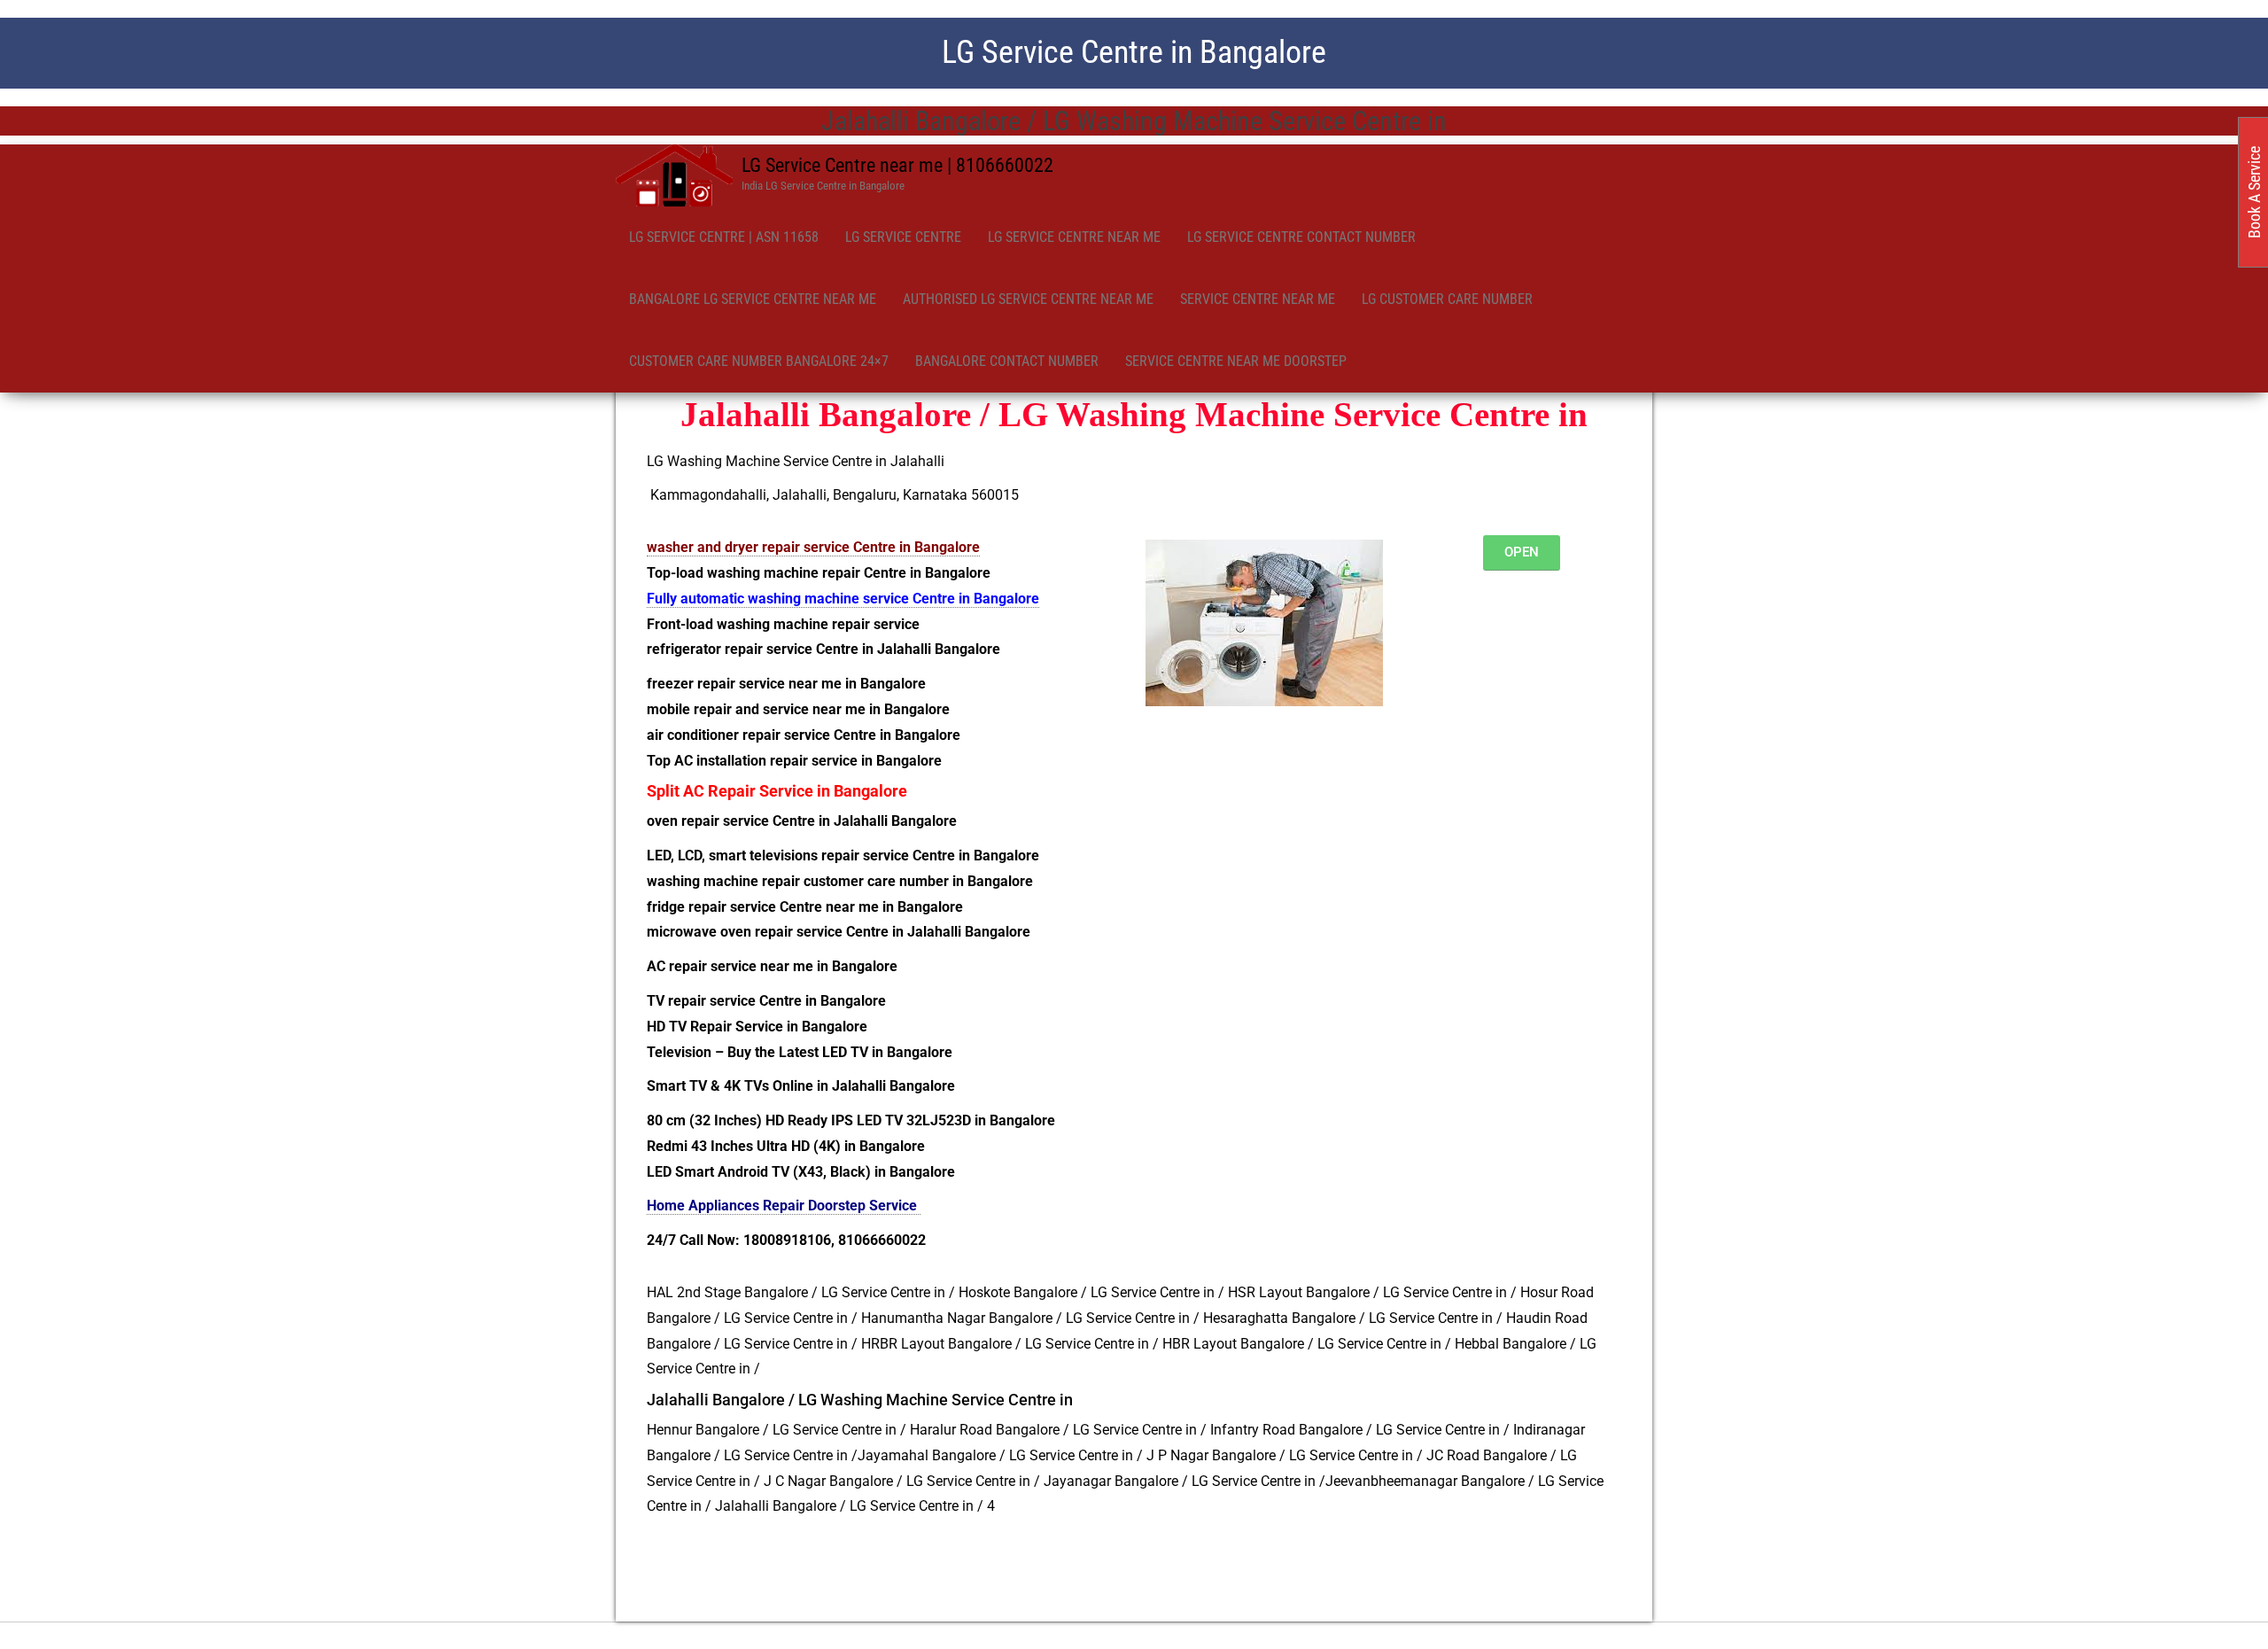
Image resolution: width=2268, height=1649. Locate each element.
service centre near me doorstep (1236, 361)
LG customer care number (1447, 299)
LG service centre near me (1074, 237)
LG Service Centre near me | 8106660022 (897, 165)
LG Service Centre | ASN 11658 (724, 237)
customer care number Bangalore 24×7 (759, 361)
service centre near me (1258, 299)
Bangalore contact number (1007, 361)
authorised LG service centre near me (1028, 299)
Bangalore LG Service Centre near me (753, 299)
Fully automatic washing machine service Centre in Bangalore (843, 599)
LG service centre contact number (1301, 237)
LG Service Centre (903, 237)
